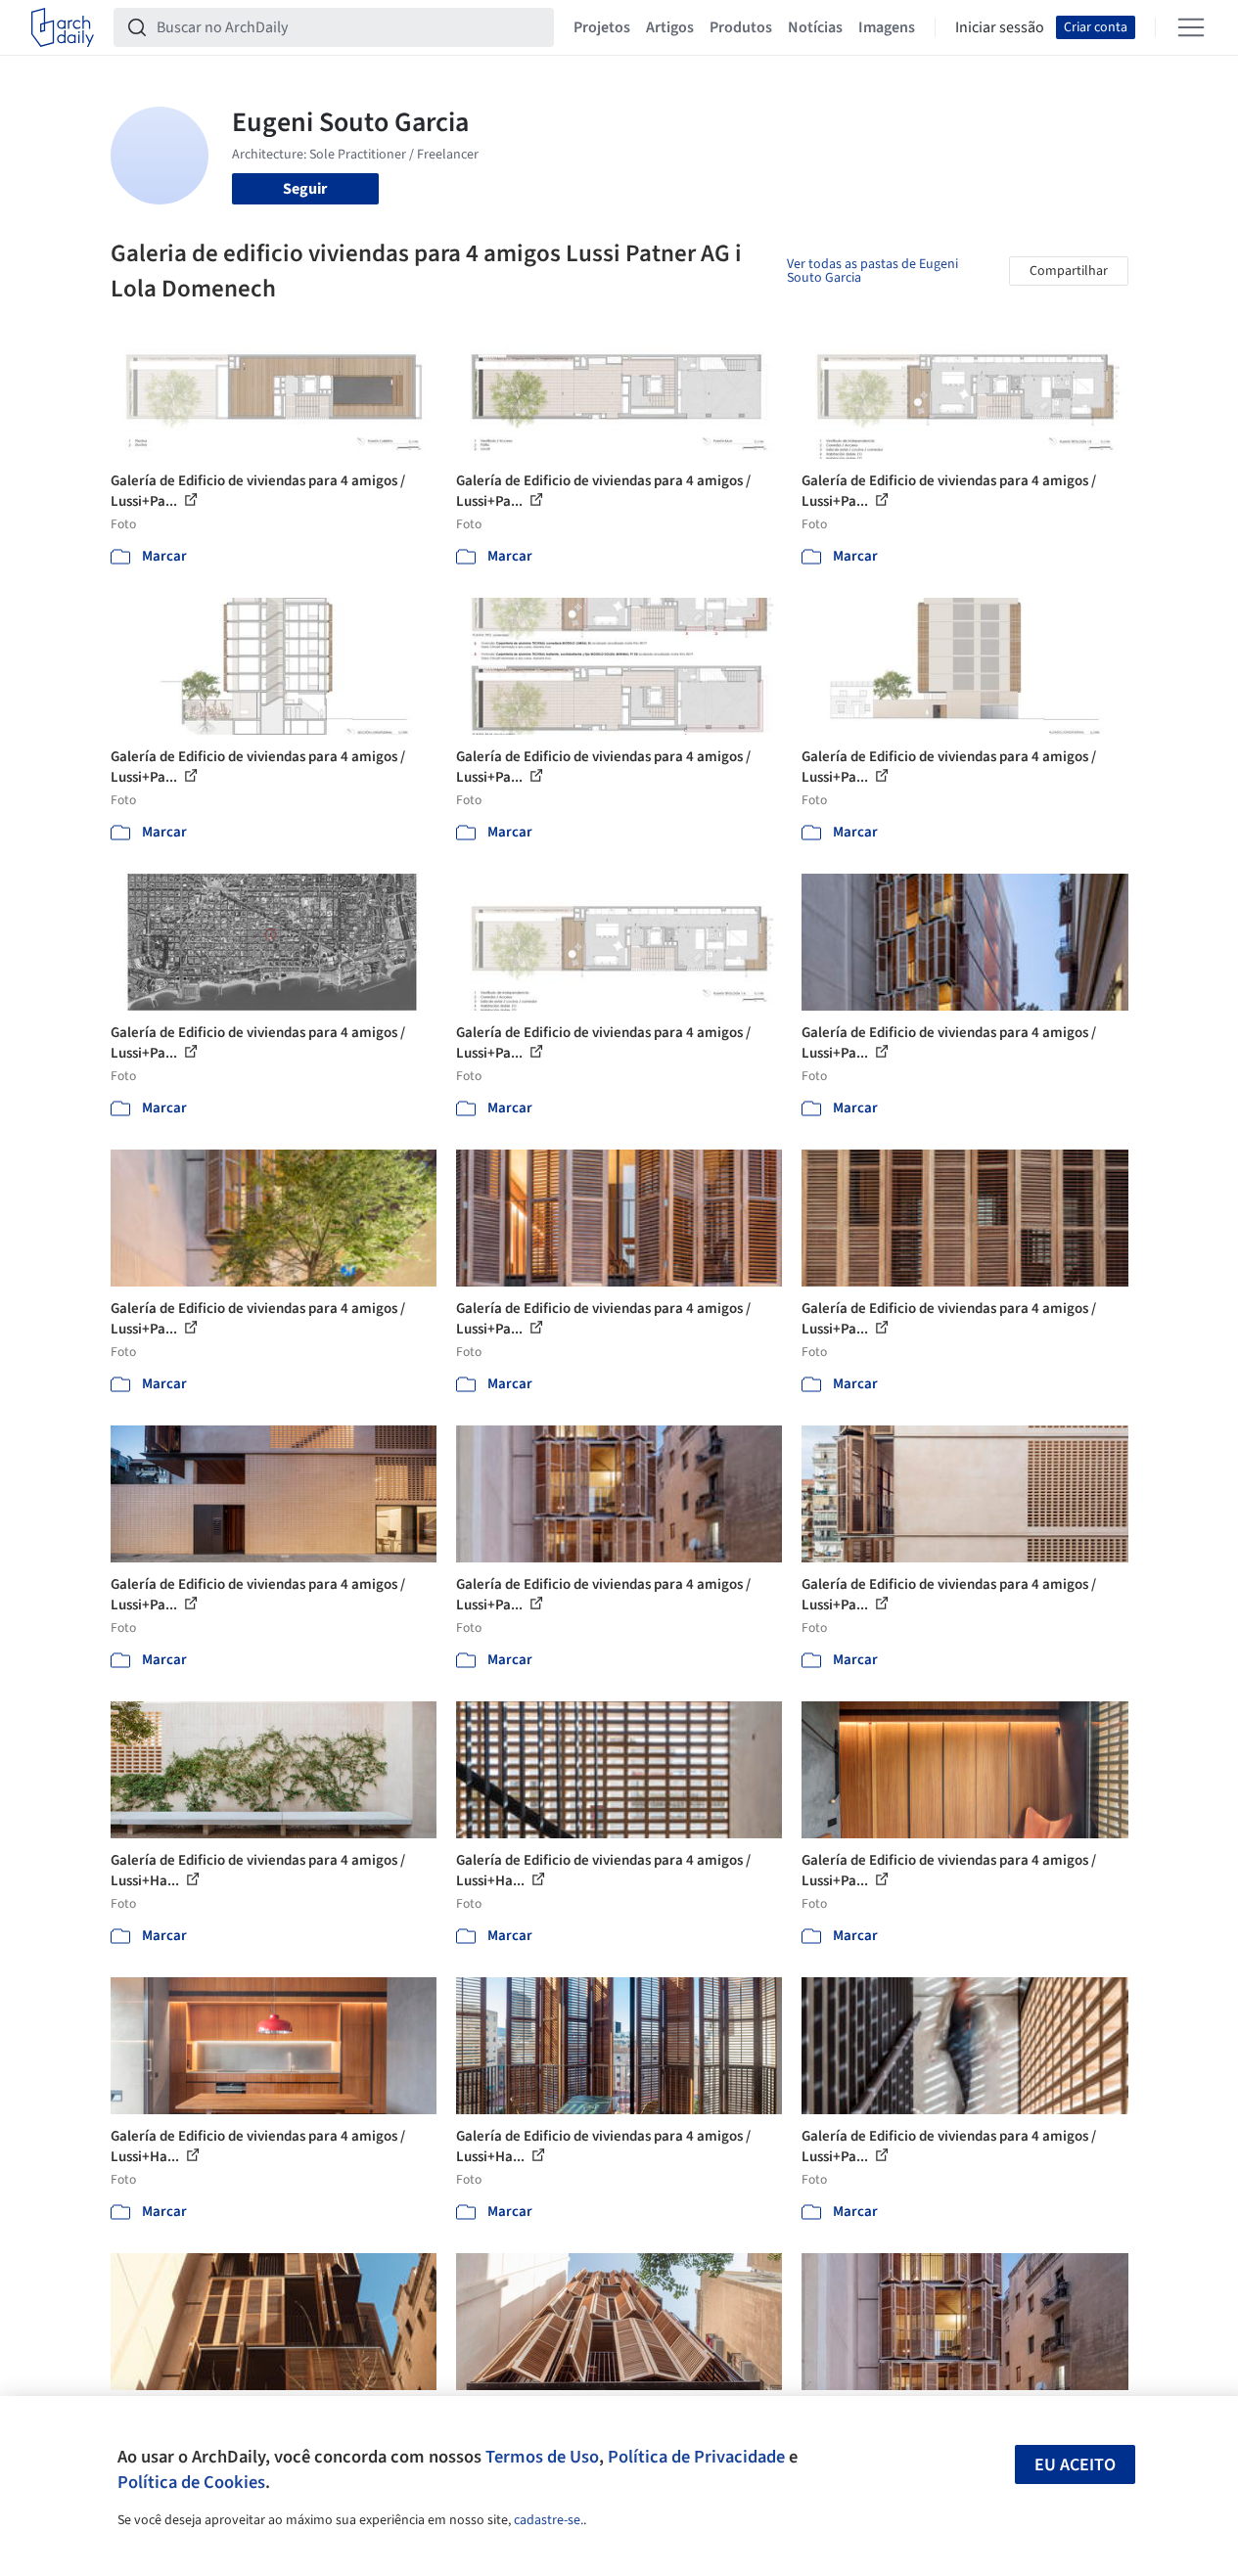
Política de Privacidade (696, 2457)
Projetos (602, 27)
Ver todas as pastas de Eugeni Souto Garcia (872, 271)
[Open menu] (1191, 27)
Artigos (670, 27)
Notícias (815, 27)
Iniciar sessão (1000, 27)
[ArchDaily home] (63, 27)
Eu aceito (1075, 2465)
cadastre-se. (549, 2520)
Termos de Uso (542, 2457)
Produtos (741, 27)
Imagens (887, 27)
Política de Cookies (191, 2482)
